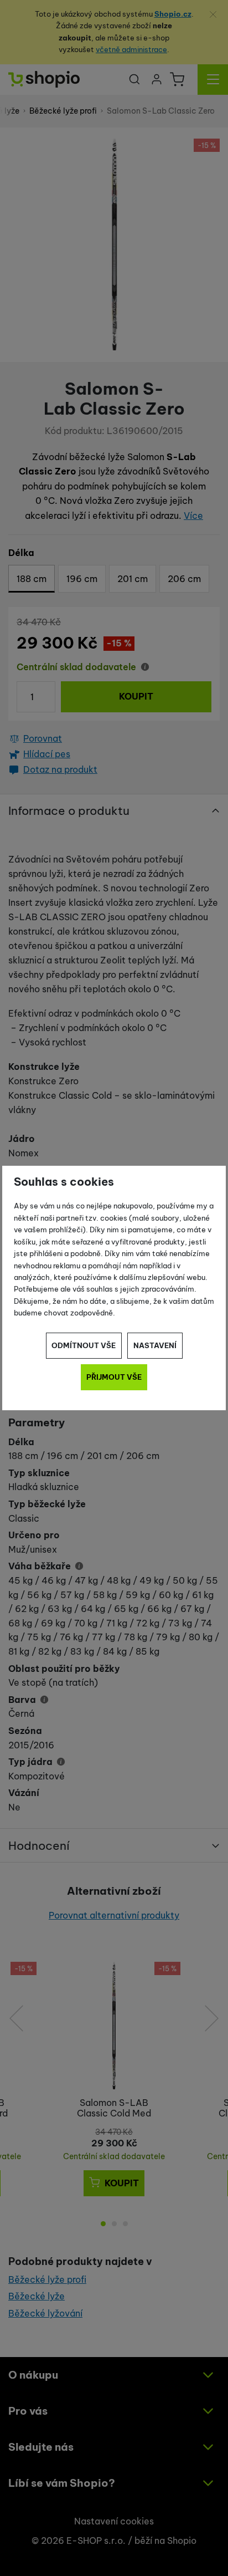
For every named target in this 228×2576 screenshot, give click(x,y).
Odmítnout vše (84, 1345)
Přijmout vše (114, 1377)
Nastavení (155, 1345)
